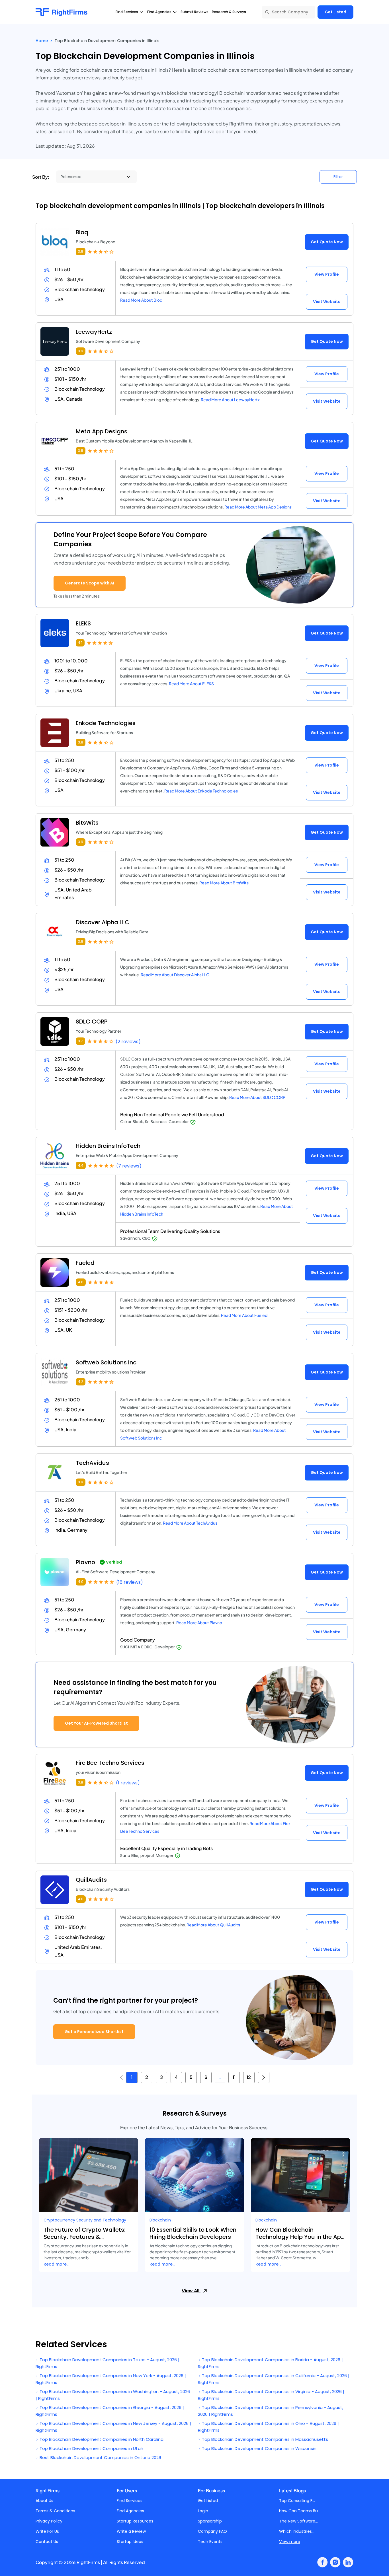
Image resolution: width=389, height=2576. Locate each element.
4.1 (80, 643)
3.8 (81, 451)
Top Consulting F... (297, 2501)
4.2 (81, 1382)
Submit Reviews (195, 12)
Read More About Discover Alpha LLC (175, 975)
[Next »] (264, 2077)
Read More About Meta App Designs (258, 507)
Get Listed (335, 12)
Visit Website (327, 302)
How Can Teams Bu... (300, 2511)
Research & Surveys (229, 12)
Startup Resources (135, 2521)
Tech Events (210, 2542)
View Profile (327, 274)
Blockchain (160, 2220)
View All (191, 2291)
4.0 (81, 1899)
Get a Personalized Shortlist (94, 2032)
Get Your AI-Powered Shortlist (96, 1723)
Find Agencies (130, 2511)
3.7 (80, 1041)
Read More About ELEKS (191, 683)
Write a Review (131, 2531)
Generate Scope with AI (90, 583)
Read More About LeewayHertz (230, 400)
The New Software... (298, 2521)
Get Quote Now (327, 242)
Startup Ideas (130, 2542)
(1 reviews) (128, 1783)
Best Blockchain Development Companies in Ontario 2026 (100, 2457)
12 (249, 2077)
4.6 (81, 1282)
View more (290, 2542)
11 (234, 2077)
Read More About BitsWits (224, 883)
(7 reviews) (129, 1166)
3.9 (81, 251)
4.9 (81, 1582)
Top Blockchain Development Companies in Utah (91, 2448)
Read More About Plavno (199, 1622)
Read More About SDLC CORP (257, 1097)
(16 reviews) (130, 1582)
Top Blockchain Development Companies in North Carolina (101, 2439)
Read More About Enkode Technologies (201, 791)
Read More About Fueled (244, 1315)
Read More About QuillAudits (213, 1925)
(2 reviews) (128, 1042)
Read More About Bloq (141, 300)
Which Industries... (297, 2531)
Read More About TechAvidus (190, 1523)
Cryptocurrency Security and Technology (85, 2220)
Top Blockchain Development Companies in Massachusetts (264, 2439)
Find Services (130, 2501)
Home (42, 41)
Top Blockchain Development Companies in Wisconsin (259, 2448)
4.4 (81, 1165)
